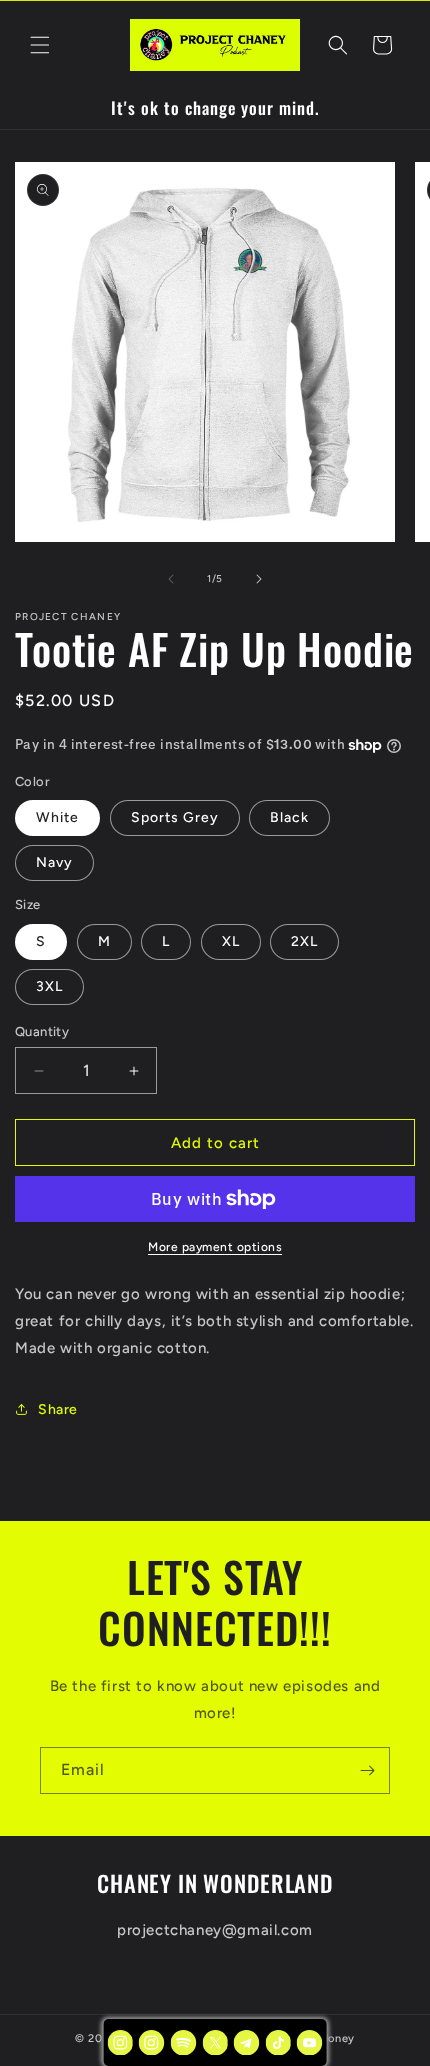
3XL (49, 986)
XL (231, 941)
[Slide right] (259, 579)
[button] (40, 45)
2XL (304, 941)
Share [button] (58, 1409)
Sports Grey (175, 817)
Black (289, 817)
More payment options (215, 1247)
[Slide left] (171, 579)
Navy (54, 862)
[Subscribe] (367, 1770)
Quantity (42, 1031)
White (57, 817)
